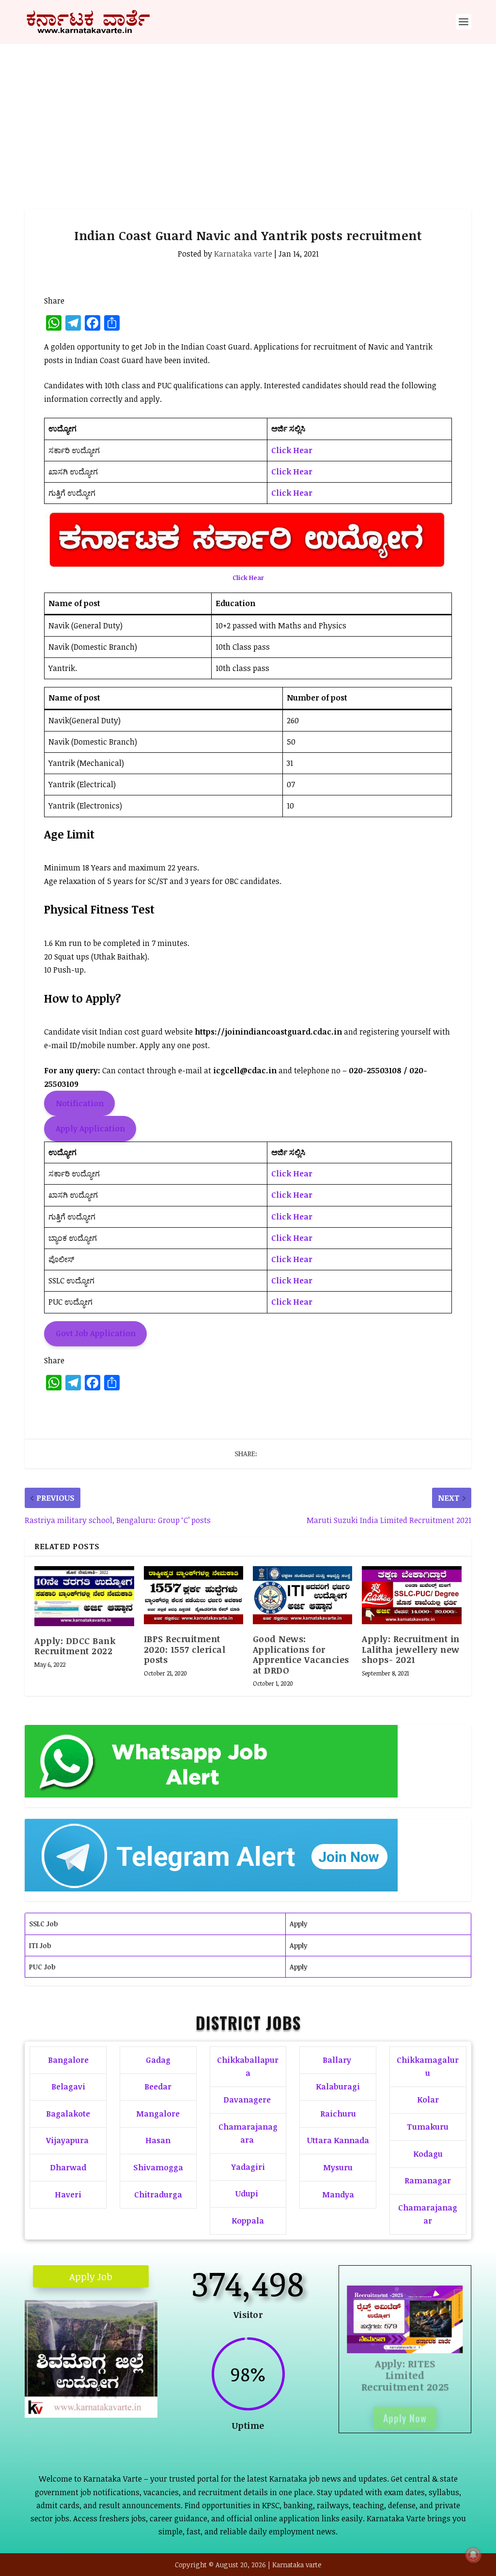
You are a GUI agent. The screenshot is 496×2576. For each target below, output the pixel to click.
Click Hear (292, 450)
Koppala (248, 2221)
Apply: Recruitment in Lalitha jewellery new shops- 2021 (411, 1649)
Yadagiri (248, 2167)
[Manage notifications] (473, 2555)
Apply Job (91, 2276)
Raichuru (338, 2114)
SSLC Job (43, 1924)
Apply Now (405, 2414)
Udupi (247, 2194)
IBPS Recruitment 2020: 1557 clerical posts (185, 1649)
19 (83, 2397)
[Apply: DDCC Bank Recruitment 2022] (84, 1596)
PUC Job (42, 1967)
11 (109, 2383)
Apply (299, 1924)
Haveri (68, 2195)
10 (101, 2383)
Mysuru (338, 2167)
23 (116, 2397)
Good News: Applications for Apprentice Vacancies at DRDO (301, 1654)
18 (74, 2397)
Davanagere (247, 2100)
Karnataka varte (243, 254)
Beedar (158, 2087)
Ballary (338, 2060)
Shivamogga (158, 2167)
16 (150, 2383)
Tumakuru (428, 2127)
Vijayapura (67, 2140)
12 (117, 2383)
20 (91, 2397)
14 (134, 2383)
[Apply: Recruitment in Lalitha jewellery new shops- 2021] (411, 1595)
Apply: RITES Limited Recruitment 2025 (405, 2371)
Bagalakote (68, 2114)
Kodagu (428, 2154)
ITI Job (40, 1945)
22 (107, 2397)
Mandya (338, 2195)
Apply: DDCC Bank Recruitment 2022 (75, 1646)
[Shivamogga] (91, 2415)
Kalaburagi (338, 2087)
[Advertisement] (248, 117)
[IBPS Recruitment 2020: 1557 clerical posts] (194, 1595)
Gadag (158, 2060)
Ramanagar (428, 2180)
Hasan (158, 2140)
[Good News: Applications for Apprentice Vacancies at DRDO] (302, 1595)
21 (99, 2397)
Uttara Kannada (338, 2140)
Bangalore (68, 2060)
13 (126, 2383)
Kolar (428, 2100)
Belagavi (68, 2087)
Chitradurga (158, 2195)
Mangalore (158, 2114)
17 (66, 2397)
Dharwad (68, 2167)
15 (142, 2383)
